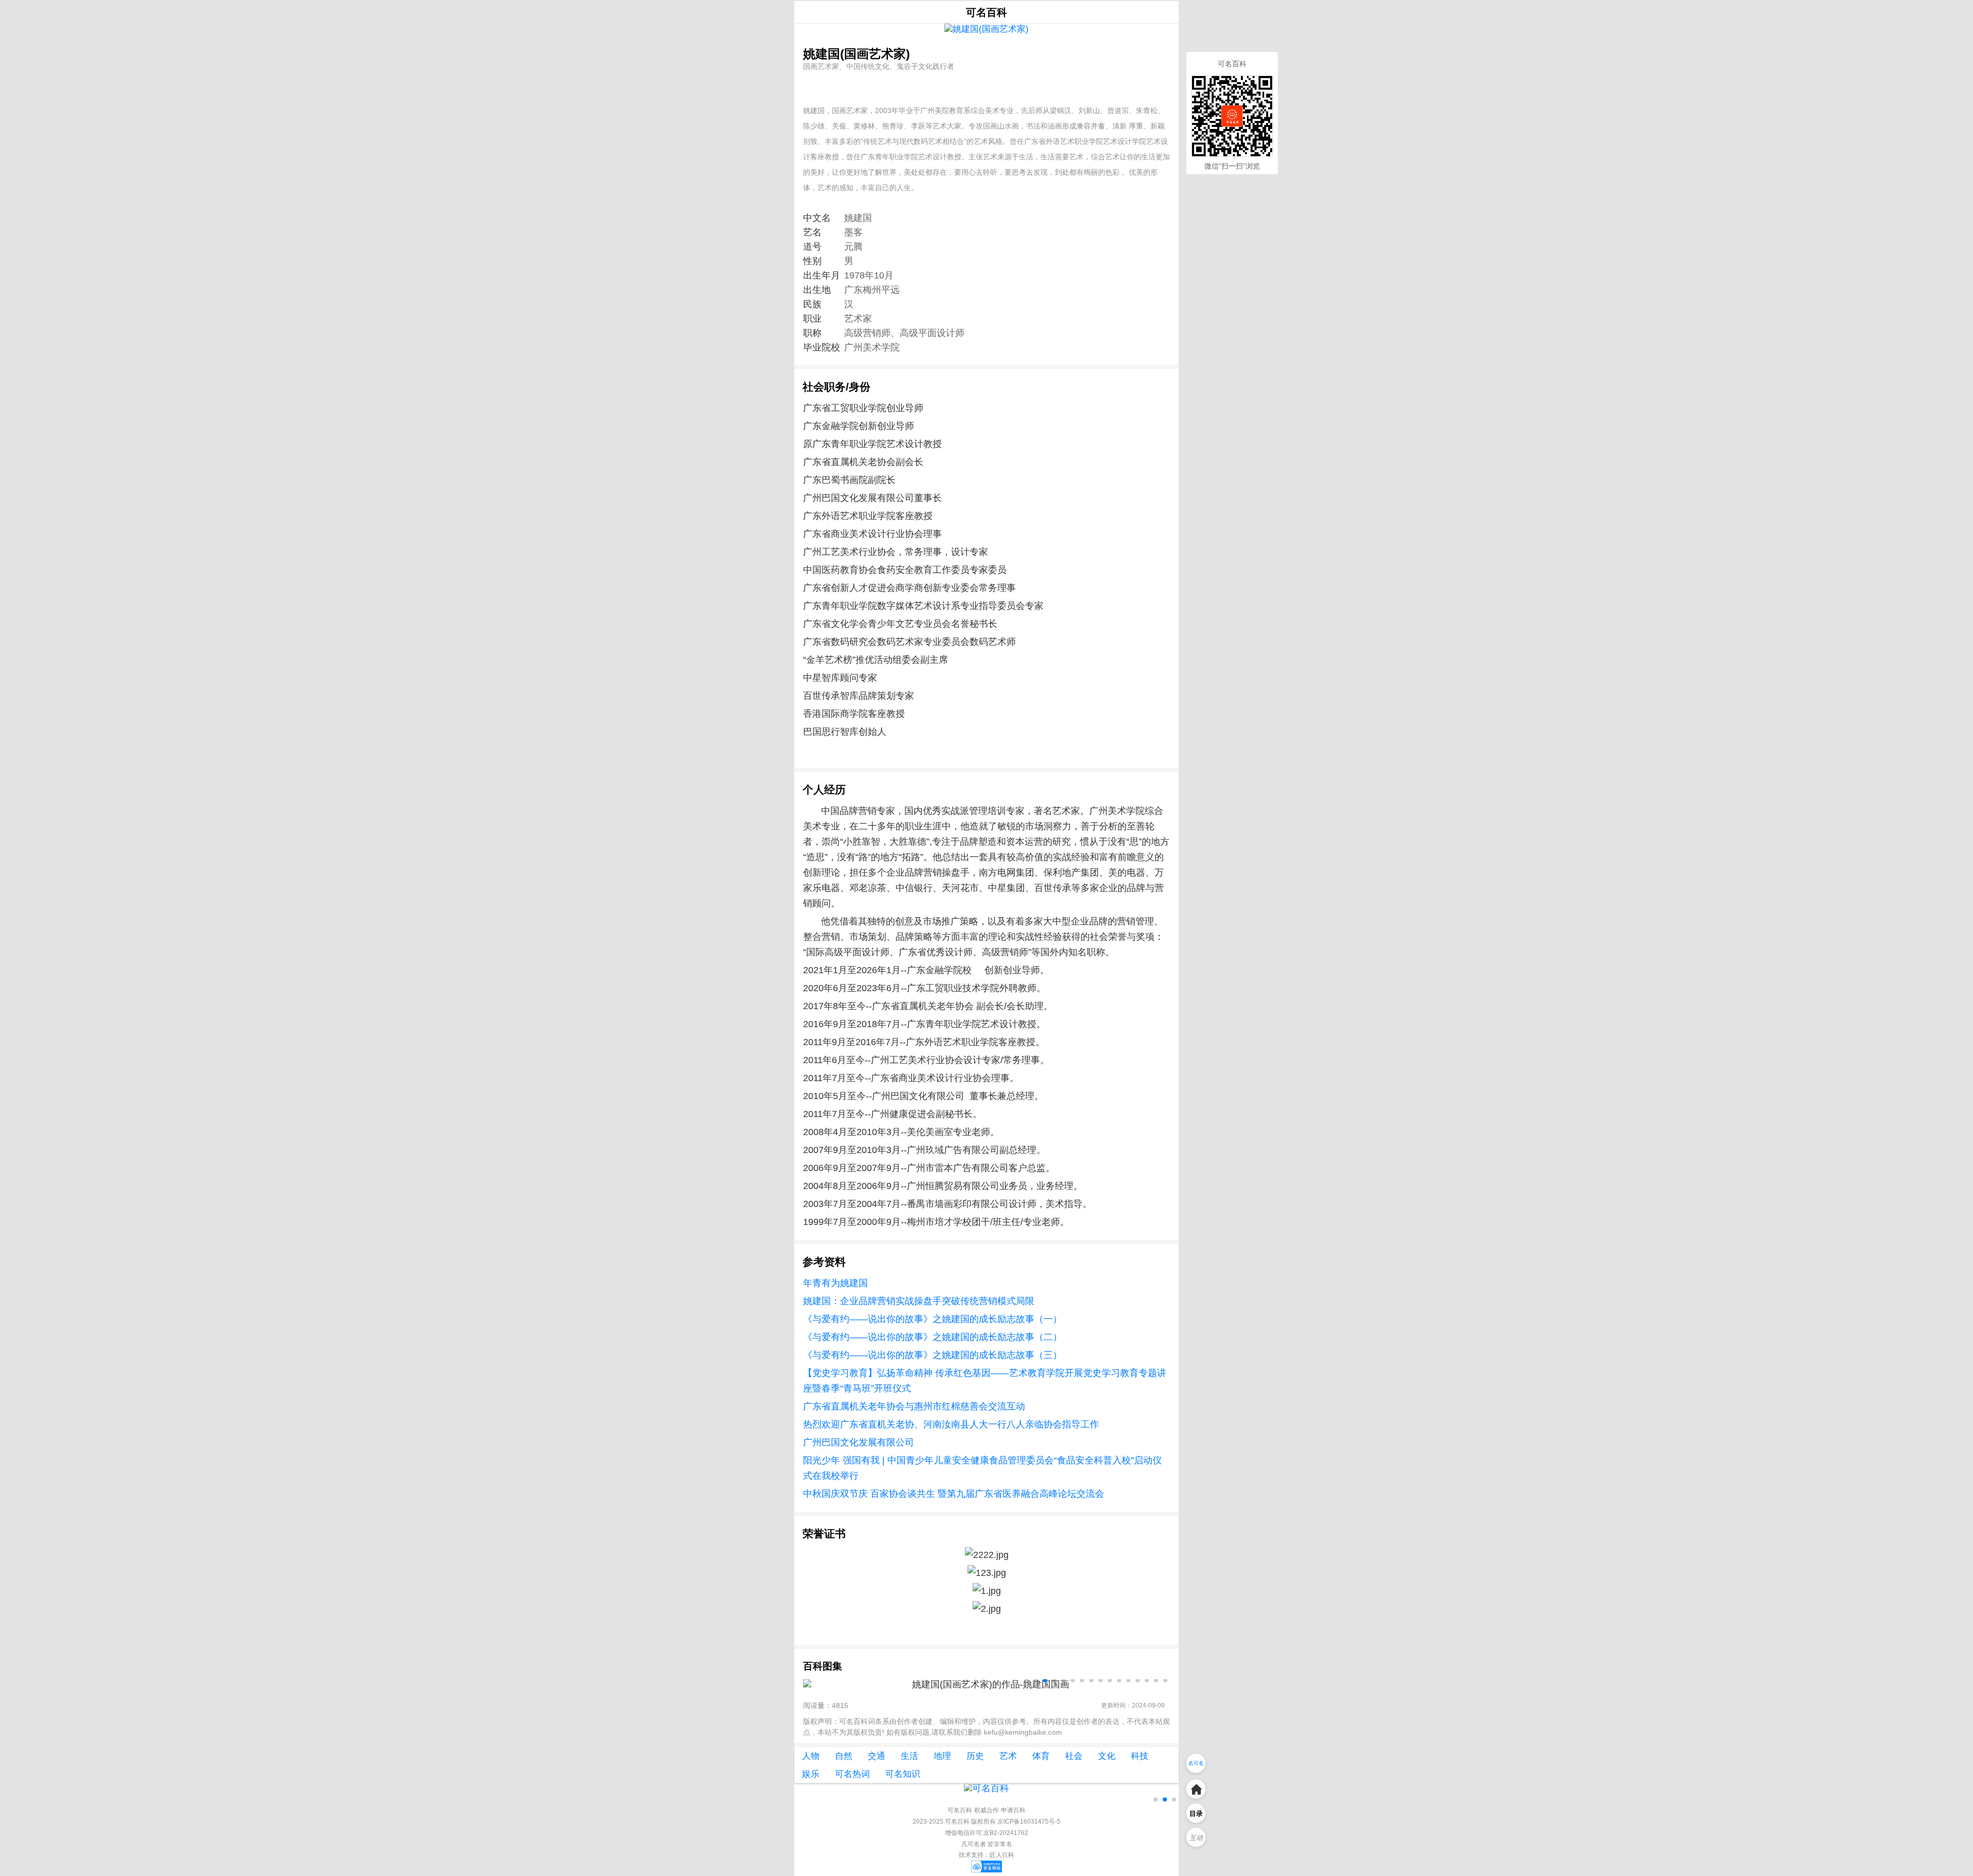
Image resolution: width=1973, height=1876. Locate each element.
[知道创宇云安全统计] (986, 1870)
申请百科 (1013, 1810)
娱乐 (811, 1774)
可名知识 (903, 1774)
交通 (877, 1756)
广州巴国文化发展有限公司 (859, 1442)
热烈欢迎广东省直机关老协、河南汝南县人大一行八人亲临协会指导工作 (951, 1424)
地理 (942, 1756)
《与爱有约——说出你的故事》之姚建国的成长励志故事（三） (933, 1355)
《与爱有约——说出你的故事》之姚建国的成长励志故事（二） (933, 1337)
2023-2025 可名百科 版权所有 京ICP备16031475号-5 (986, 1822)
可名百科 (986, 12)
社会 (1074, 1756)
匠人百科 (1002, 1855)
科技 (1140, 1756)
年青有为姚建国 (835, 1283)
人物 (811, 1756)
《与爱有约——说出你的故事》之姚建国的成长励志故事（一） (933, 1319)
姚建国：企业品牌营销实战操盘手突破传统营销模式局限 (919, 1301)
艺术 (1008, 1756)
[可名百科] (986, 1788)
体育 (1041, 1756)
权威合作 (986, 1810)
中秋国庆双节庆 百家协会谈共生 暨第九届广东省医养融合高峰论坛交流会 (954, 1494)
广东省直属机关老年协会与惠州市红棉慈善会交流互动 (914, 1406)
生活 (909, 1756)
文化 (1107, 1756)
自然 (844, 1756)
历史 (975, 1756)
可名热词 (852, 1774)
